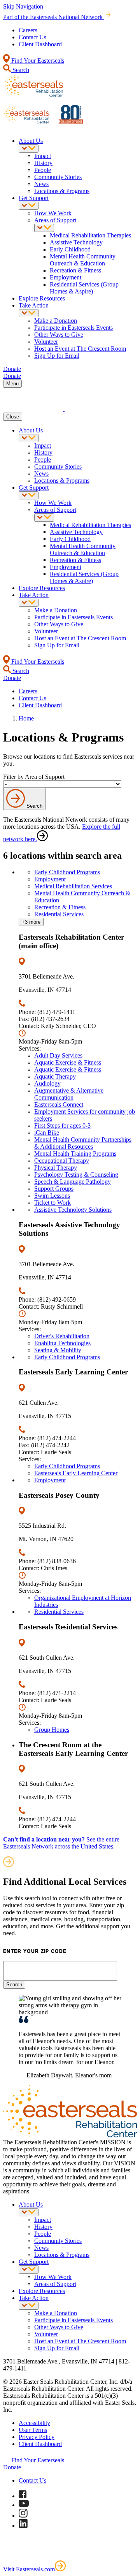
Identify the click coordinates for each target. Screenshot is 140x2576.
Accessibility (34, 2423)
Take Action (34, 305)
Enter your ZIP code (35, 1951)
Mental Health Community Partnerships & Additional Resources (83, 1143)
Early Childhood (70, 249)
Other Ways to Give (59, 335)
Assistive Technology (76, 242)
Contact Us (32, 37)
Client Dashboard (40, 44)
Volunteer (46, 342)
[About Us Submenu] (29, 148)
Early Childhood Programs (67, 872)
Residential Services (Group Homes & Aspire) (84, 288)
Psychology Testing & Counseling (76, 1175)
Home (26, 718)
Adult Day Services (58, 1055)
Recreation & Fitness (75, 270)
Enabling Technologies (62, 1343)
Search (20, 70)
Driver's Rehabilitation (62, 1336)
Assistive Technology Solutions (73, 1210)
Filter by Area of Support (34, 777)
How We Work (53, 213)
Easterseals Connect (59, 1104)
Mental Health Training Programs (75, 1154)
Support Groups (54, 1189)
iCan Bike (47, 1132)
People (43, 170)
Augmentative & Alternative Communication (69, 1094)
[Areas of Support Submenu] (44, 228)
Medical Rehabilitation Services (73, 886)
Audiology (47, 1083)
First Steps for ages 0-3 (62, 1125)
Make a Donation (56, 321)
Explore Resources (42, 298)
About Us (31, 141)
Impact (43, 156)
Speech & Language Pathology (73, 1182)
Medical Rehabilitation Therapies (90, 235)
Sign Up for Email (57, 356)
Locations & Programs (62, 191)
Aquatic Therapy (55, 1076)
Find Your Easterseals (37, 61)
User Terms (33, 2430)
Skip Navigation (23, 6)
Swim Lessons (52, 1196)
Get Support (34, 198)
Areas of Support (55, 220)
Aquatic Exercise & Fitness (68, 1062)
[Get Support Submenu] (29, 206)
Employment (66, 277)
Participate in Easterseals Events (73, 328)
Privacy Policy (37, 2437)
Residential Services (59, 914)
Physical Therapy (56, 1168)
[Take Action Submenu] (29, 313)
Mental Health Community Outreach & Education (83, 260)
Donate (12, 2467)
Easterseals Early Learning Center (76, 1473)
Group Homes (52, 1730)
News (41, 184)
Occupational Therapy (62, 1161)
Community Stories (58, 177)
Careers (28, 30)
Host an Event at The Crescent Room (80, 349)
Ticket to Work (52, 1203)
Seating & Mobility (58, 1350)
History (43, 163)
